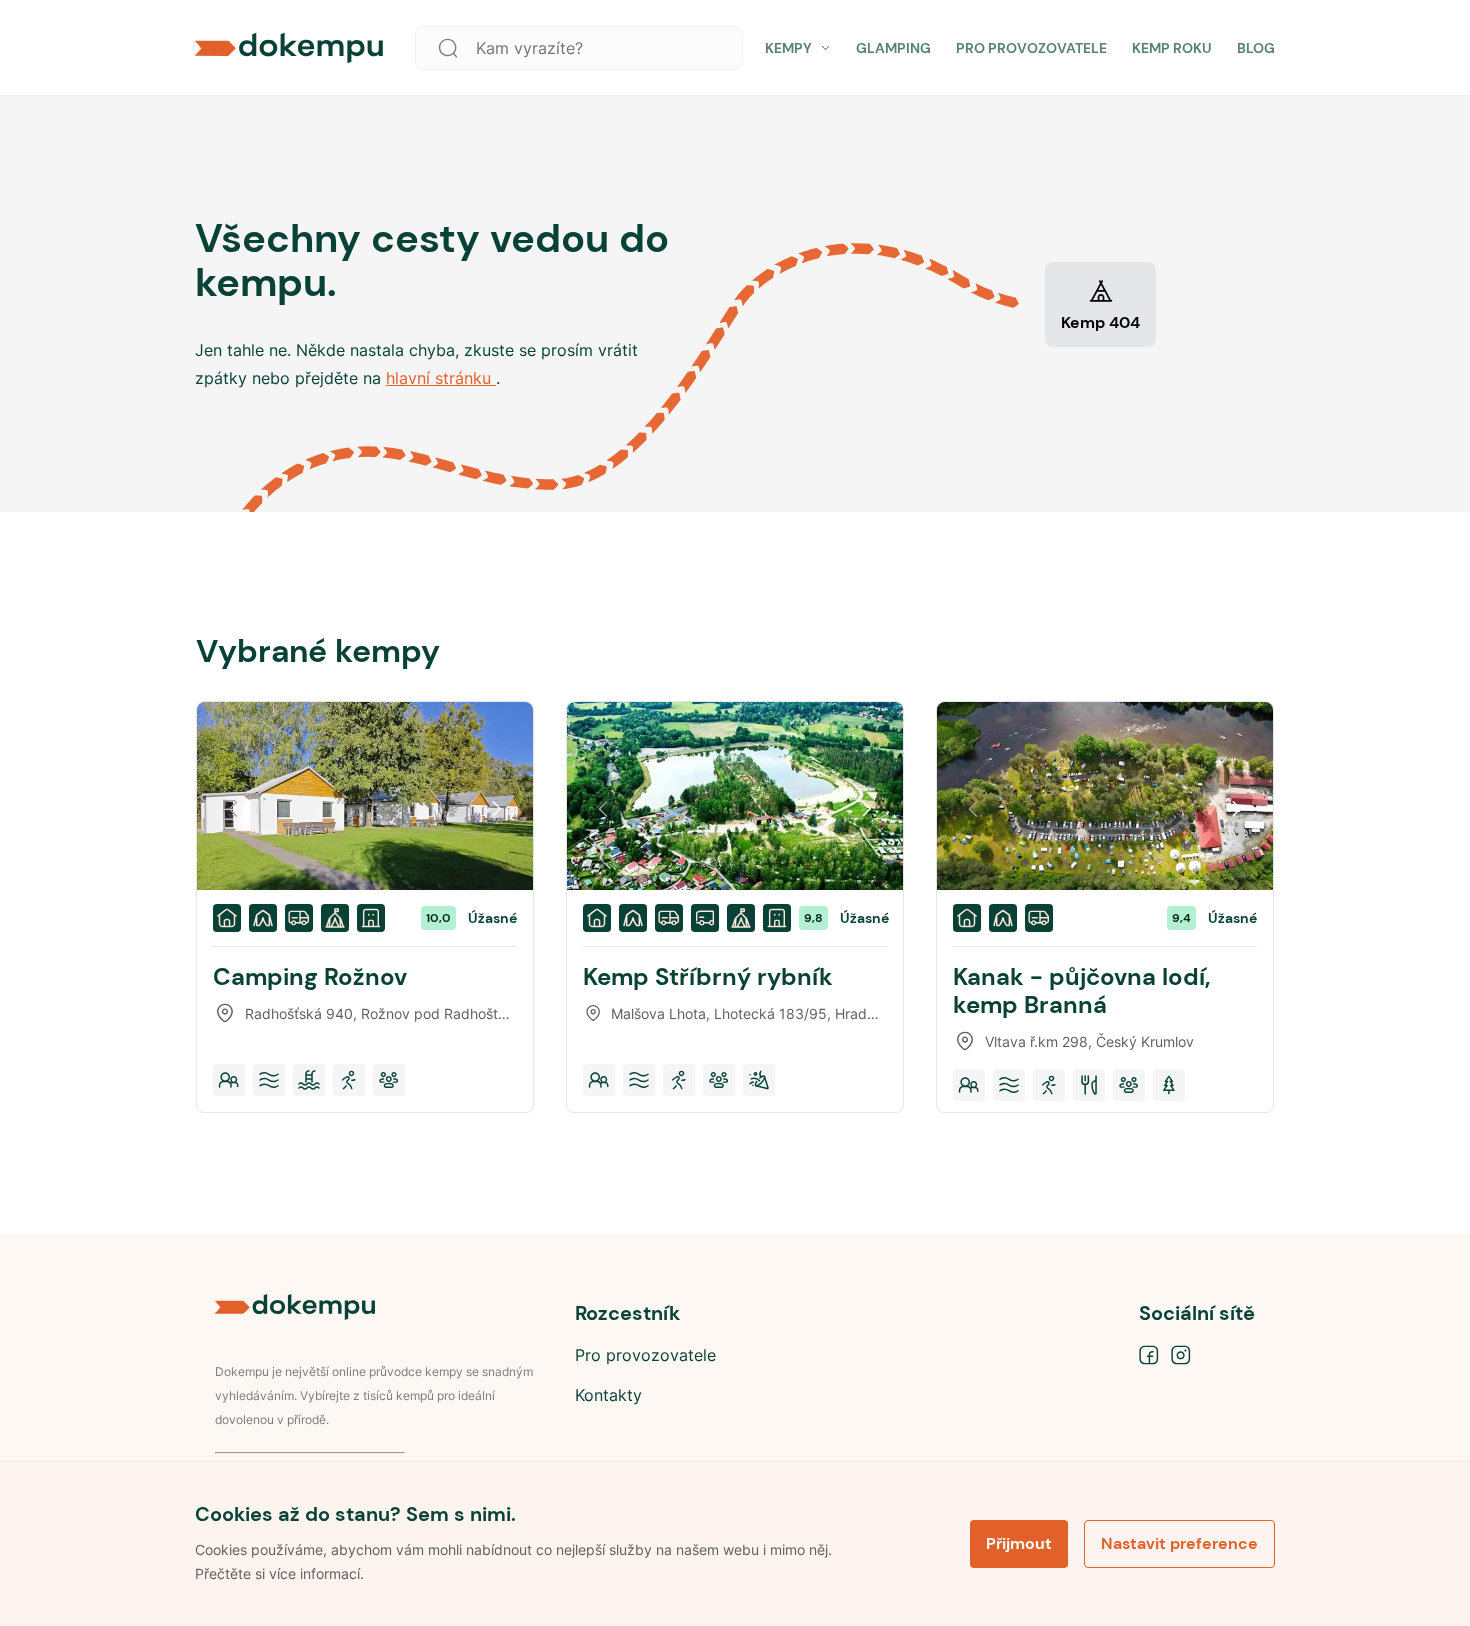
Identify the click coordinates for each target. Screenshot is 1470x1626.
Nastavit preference (1179, 1543)
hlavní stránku (441, 378)
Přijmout (1019, 1543)
